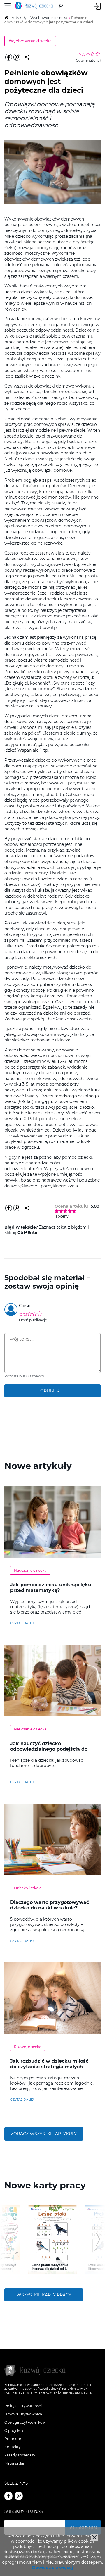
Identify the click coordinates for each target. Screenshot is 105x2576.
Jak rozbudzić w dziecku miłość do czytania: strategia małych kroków (49, 2067)
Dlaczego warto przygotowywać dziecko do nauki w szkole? (50, 1905)
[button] (7, 2239)
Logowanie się (97, 6)
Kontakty (13, 2447)
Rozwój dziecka (28, 2047)
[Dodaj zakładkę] (27, 57)
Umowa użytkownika (23, 2414)
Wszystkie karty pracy (44, 2295)
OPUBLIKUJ (52, 1391)
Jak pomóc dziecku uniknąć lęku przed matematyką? (51, 1587)
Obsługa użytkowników (25, 2422)
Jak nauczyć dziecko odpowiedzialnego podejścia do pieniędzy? (49, 1749)
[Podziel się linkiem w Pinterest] (17, 57)
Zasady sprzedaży (20, 2455)
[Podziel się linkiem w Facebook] (8, 57)
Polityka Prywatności (23, 2406)
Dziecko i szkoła (28, 1888)
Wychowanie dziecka (30, 41)
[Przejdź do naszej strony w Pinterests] (19, 2496)
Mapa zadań (15, 2463)
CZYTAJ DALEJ (22, 1623)
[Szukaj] (61, 6)
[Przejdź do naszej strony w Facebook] (8, 2496)
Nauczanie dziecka (30, 1570)
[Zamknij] (94, 2537)
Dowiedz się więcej (52, 2568)
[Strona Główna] (35, 6)
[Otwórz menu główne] (8, 6)
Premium (13, 2439)
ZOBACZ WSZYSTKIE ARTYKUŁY (44, 2134)
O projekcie (14, 2431)
